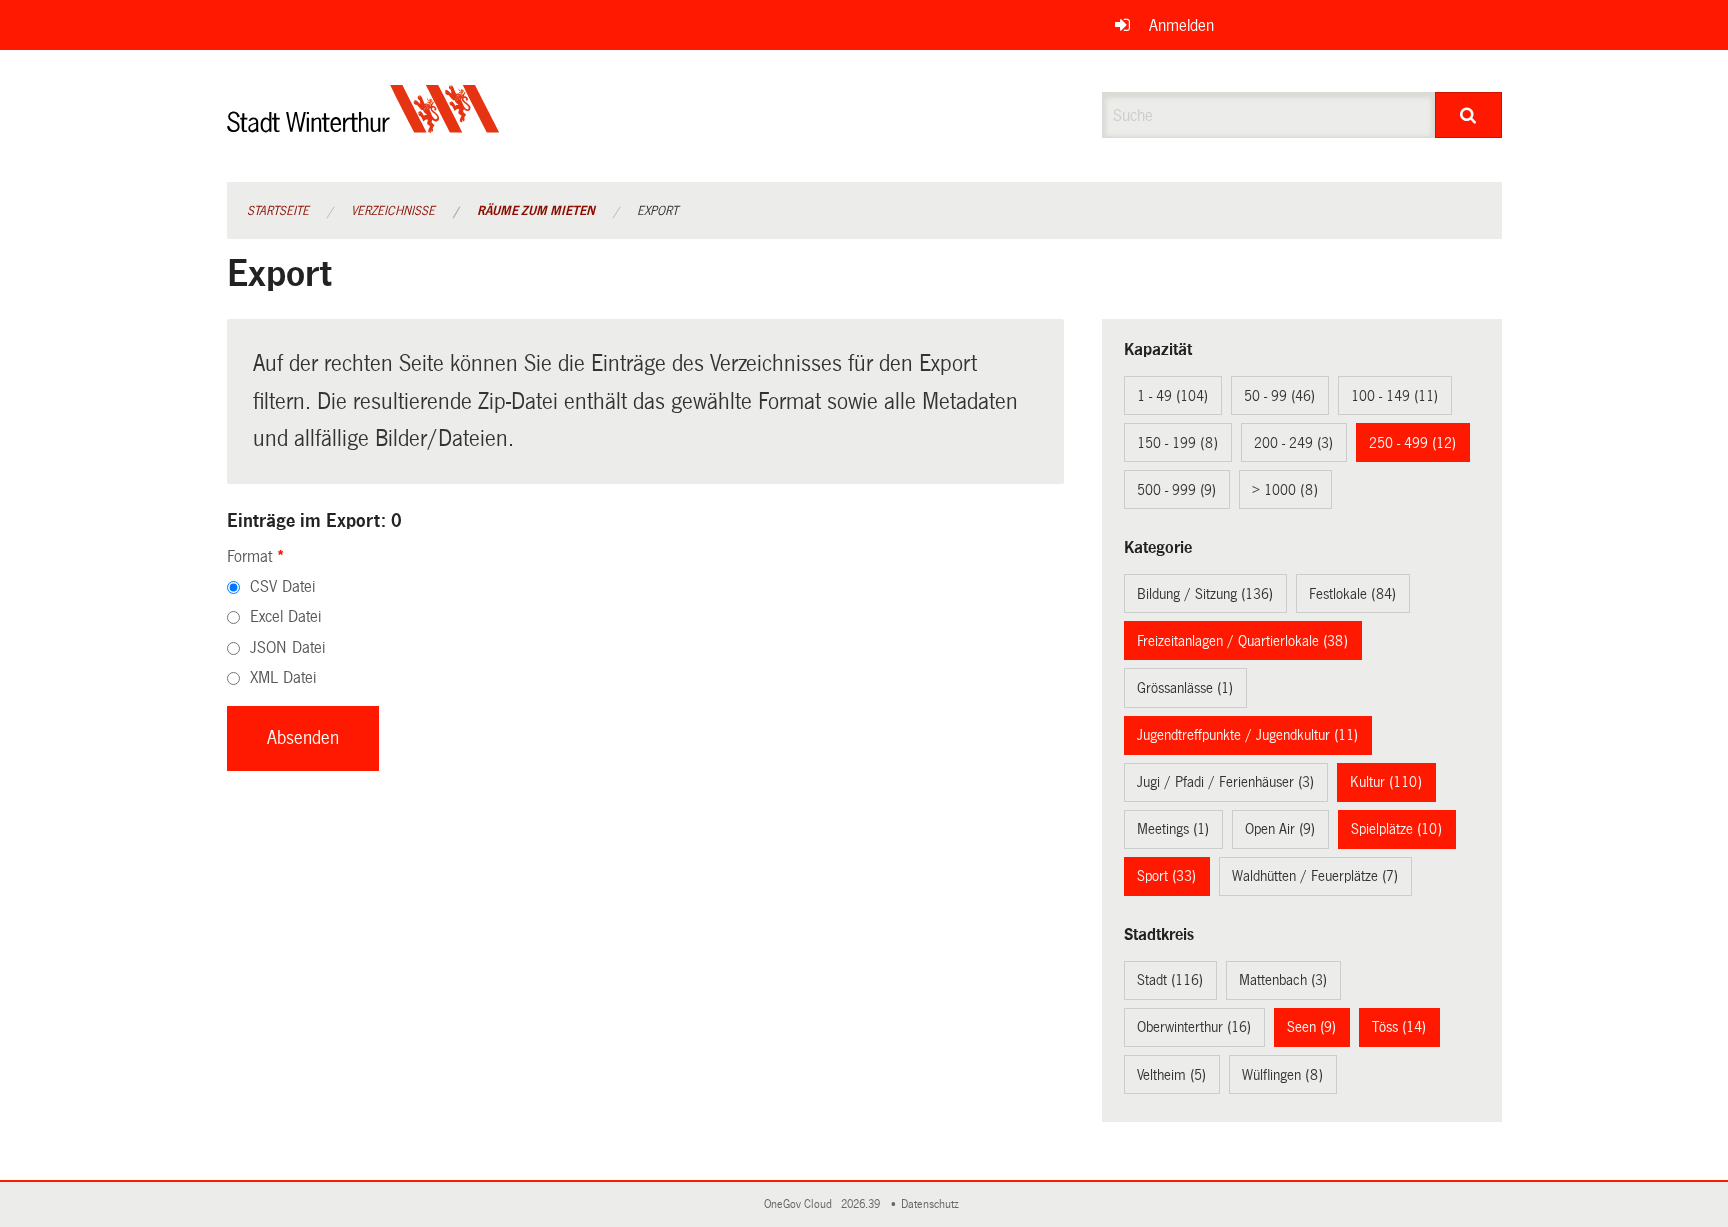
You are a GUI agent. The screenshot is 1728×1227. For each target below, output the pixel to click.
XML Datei (283, 677)
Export (657, 211)
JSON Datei (287, 647)
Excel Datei (285, 616)
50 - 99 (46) (1279, 396)
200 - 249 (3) (1293, 443)
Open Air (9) (1280, 829)
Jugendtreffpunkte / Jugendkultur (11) (1247, 735)
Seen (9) (1311, 1027)
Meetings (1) (1173, 829)
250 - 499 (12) (1412, 443)
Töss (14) (1399, 1027)
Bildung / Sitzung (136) (1205, 594)
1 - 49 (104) (1172, 396)
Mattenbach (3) (1283, 980)
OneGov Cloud (801, 1204)
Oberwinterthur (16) (1194, 1027)
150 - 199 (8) (1177, 443)
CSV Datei (282, 586)
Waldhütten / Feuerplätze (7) (1315, 876)
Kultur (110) (1386, 782)
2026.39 (862, 1204)
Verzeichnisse (393, 211)
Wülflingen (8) (1282, 1075)
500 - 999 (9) (1176, 490)
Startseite (278, 211)
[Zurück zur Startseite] (363, 125)
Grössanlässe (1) (1185, 688)
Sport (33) (1166, 876)
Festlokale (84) (1352, 594)
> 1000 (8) (1285, 490)
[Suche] (1468, 115)
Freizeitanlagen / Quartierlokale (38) (1242, 641)
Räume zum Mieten (536, 211)
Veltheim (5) (1171, 1075)
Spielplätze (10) (1396, 829)
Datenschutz (933, 1204)
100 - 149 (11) (1394, 396)
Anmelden (1181, 25)
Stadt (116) (1170, 980)
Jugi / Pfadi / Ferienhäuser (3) (1225, 782)
